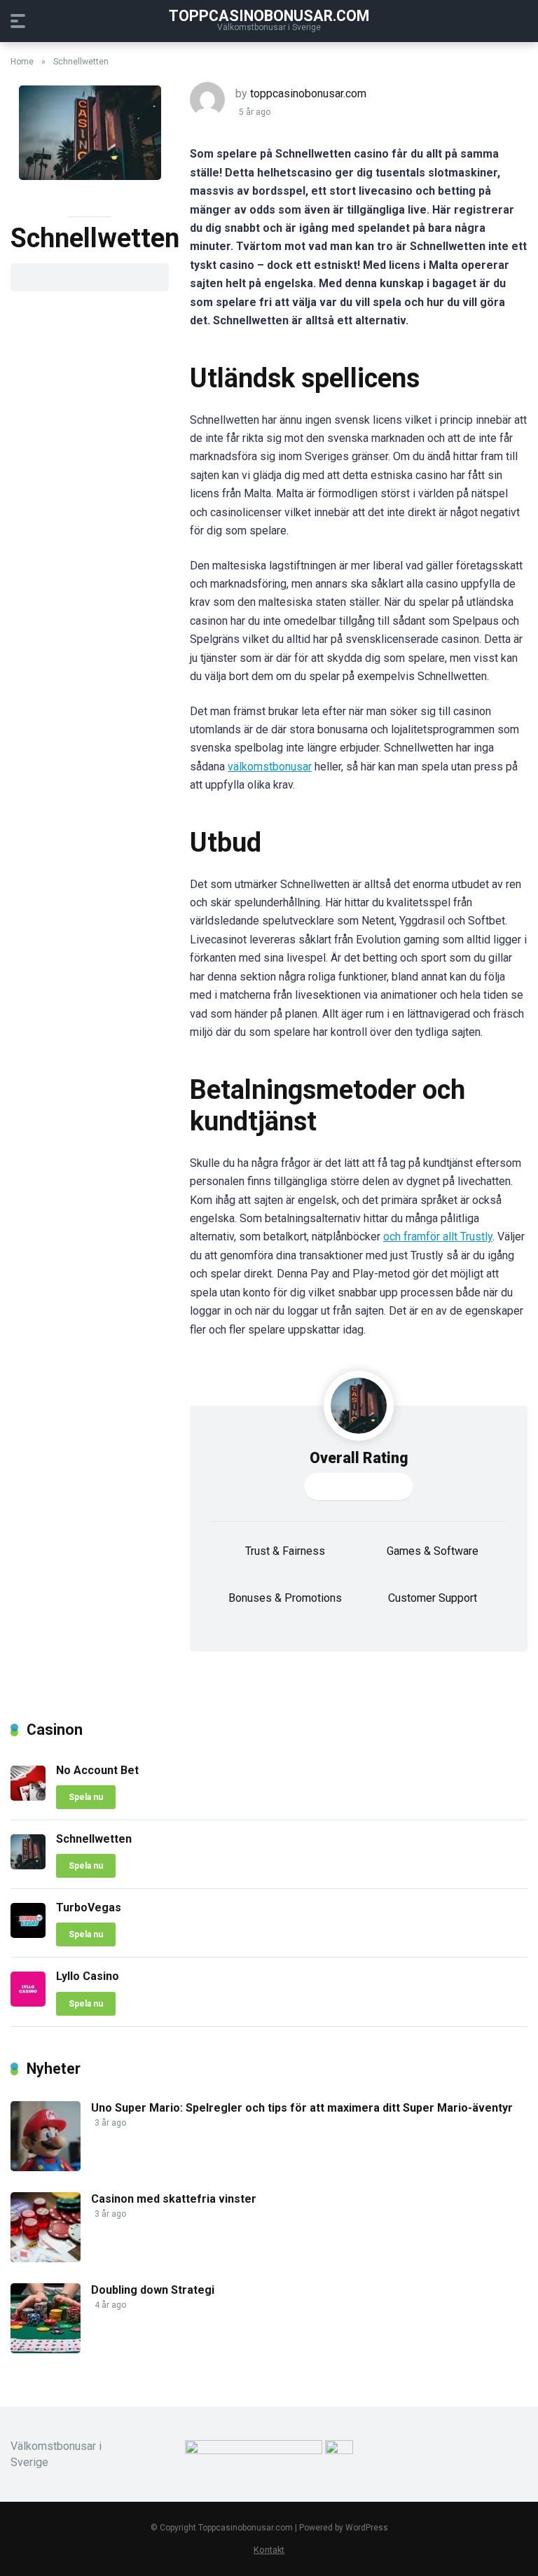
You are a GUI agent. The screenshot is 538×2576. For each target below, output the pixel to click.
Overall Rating (359, 1458)
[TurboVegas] (28, 1934)
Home (22, 62)
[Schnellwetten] (28, 1865)
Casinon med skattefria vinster (174, 2199)
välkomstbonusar (270, 767)
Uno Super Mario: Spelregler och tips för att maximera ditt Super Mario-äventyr (302, 2108)
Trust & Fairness (285, 1551)
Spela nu (86, 1797)
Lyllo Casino (88, 1976)
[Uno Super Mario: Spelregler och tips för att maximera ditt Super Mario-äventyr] (46, 2167)
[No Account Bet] (28, 1797)
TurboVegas (89, 1907)
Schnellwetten (94, 1839)
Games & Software (433, 1551)
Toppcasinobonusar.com (269, 15)
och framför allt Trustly (438, 1237)
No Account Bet (97, 1770)
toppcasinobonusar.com (308, 94)
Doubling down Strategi (153, 2290)
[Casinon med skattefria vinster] (46, 2258)
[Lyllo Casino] (28, 2003)
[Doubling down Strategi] (46, 2349)
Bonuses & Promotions (285, 1598)
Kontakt (269, 2550)
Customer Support (433, 1598)
